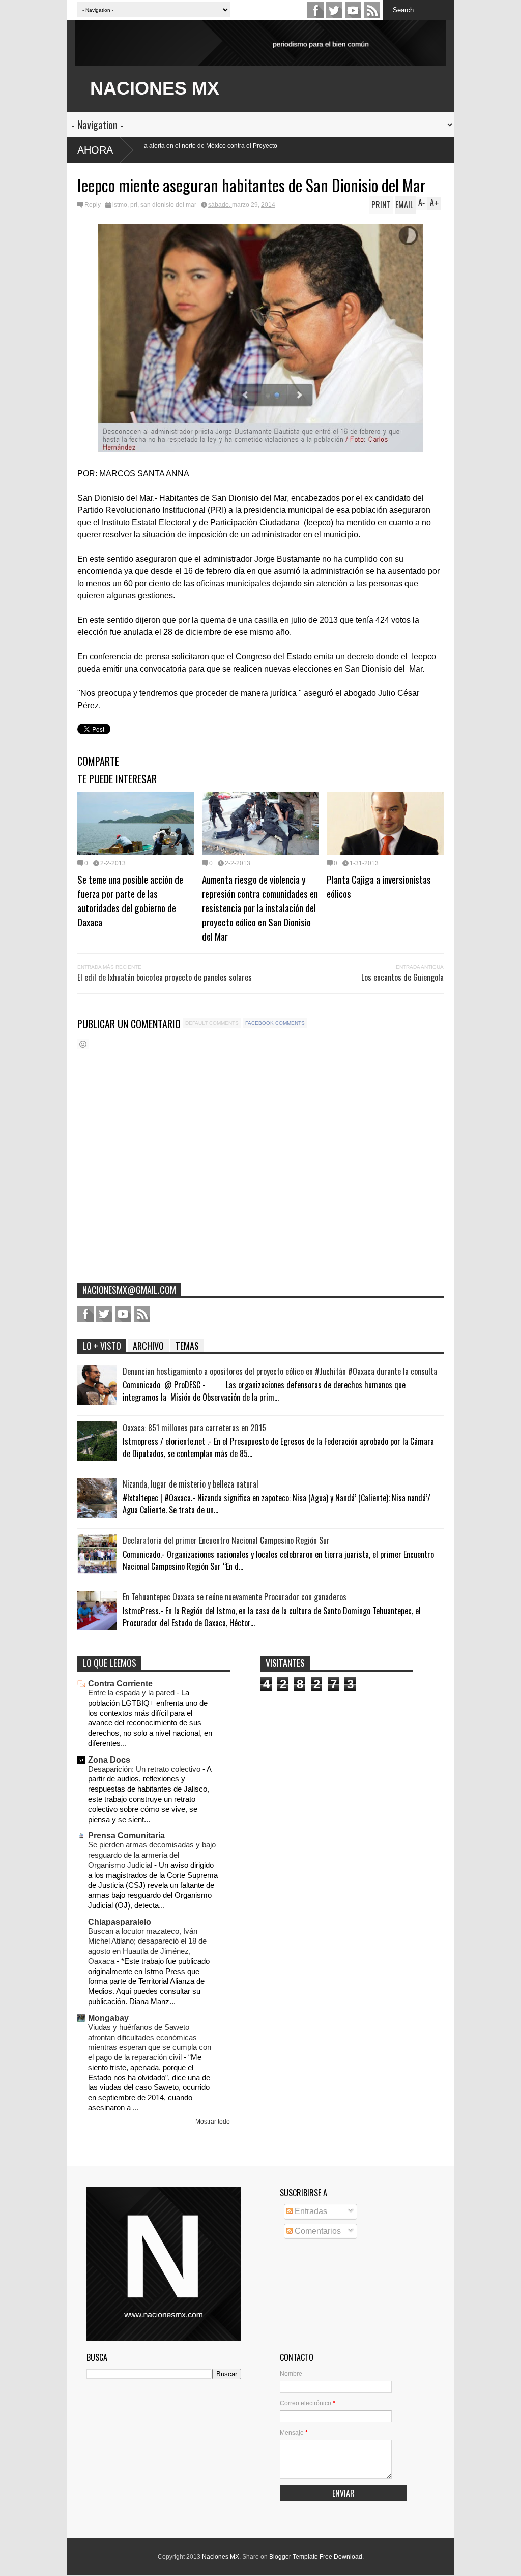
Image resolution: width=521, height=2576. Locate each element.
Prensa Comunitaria (126, 1836)
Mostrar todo (213, 2122)
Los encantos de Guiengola (402, 977)
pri (134, 205)
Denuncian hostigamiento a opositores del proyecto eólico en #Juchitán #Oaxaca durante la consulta (280, 1371)
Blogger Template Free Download (316, 2557)
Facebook (315, 10)
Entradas (310, 2211)
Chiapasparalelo (120, 1922)
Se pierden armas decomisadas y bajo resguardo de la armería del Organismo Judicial (152, 1855)
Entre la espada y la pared (132, 1693)
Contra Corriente (120, 1684)
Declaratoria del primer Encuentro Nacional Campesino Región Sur (226, 1540)
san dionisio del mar (168, 205)
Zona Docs (109, 1760)
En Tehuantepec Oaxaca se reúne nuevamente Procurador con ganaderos (235, 1597)
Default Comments (212, 1023)
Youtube (353, 10)
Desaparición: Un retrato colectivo (145, 1769)
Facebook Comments (275, 1023)
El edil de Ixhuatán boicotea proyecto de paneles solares (165, 977)
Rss (372, 10)
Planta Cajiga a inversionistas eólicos (379, 886)
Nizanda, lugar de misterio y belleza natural (191, 1484)
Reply (93, 205)
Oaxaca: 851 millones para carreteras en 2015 (194, 1428)
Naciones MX (221, 2557)
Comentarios (317, 2231)
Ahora (95, 150)
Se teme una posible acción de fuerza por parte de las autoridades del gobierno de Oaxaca (130, 900)
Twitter (334, 10)
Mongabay (108, 2018)
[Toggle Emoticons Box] (83, 1044)
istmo (120, 205)
